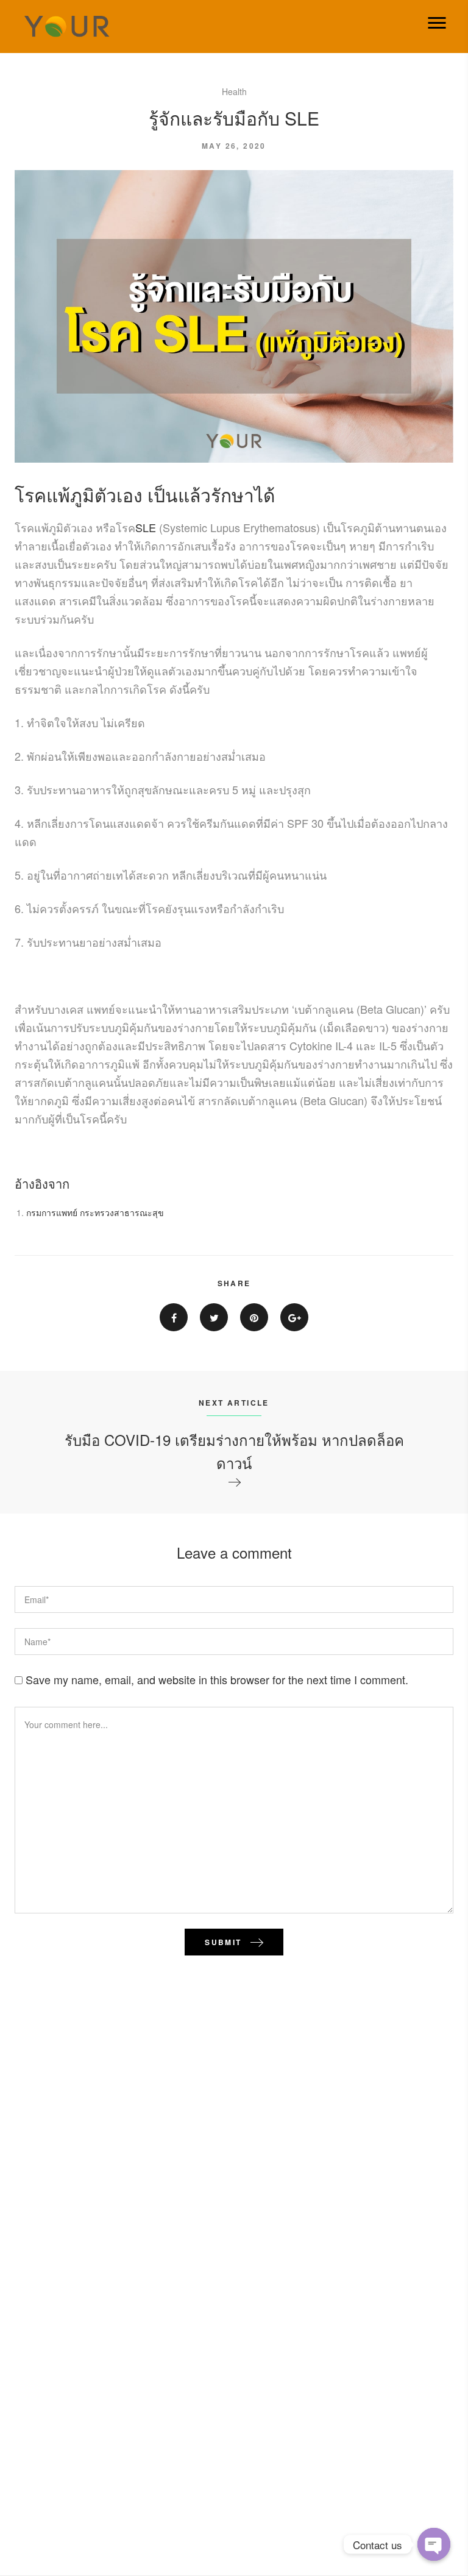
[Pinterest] (254, 1317)
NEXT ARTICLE (234, 1403)
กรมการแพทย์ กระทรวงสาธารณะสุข (95, 1212)
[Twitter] (214, 1317)
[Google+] (294, 1317)
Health (234, 91)
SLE (147, 527)
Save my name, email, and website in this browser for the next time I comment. (217, 1679)
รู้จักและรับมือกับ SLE (234, 118)
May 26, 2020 (234, 146)
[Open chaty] (434, 2544)
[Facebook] (174, 1317)
